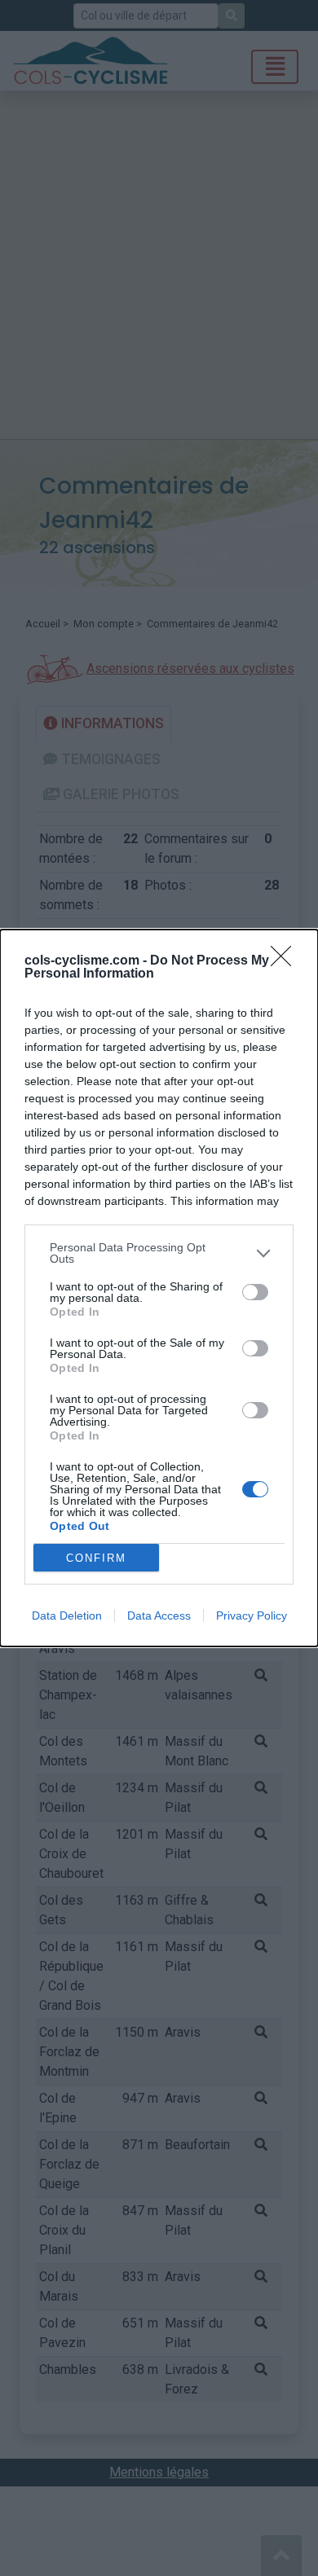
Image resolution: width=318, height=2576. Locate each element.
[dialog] (159, 1288)
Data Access (159, 1615)
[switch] (255, 1292)
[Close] (286, 961)
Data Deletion (67, 1615)
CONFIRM (96, 1558)
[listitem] (159, 1253)
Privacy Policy (252, 1615)
